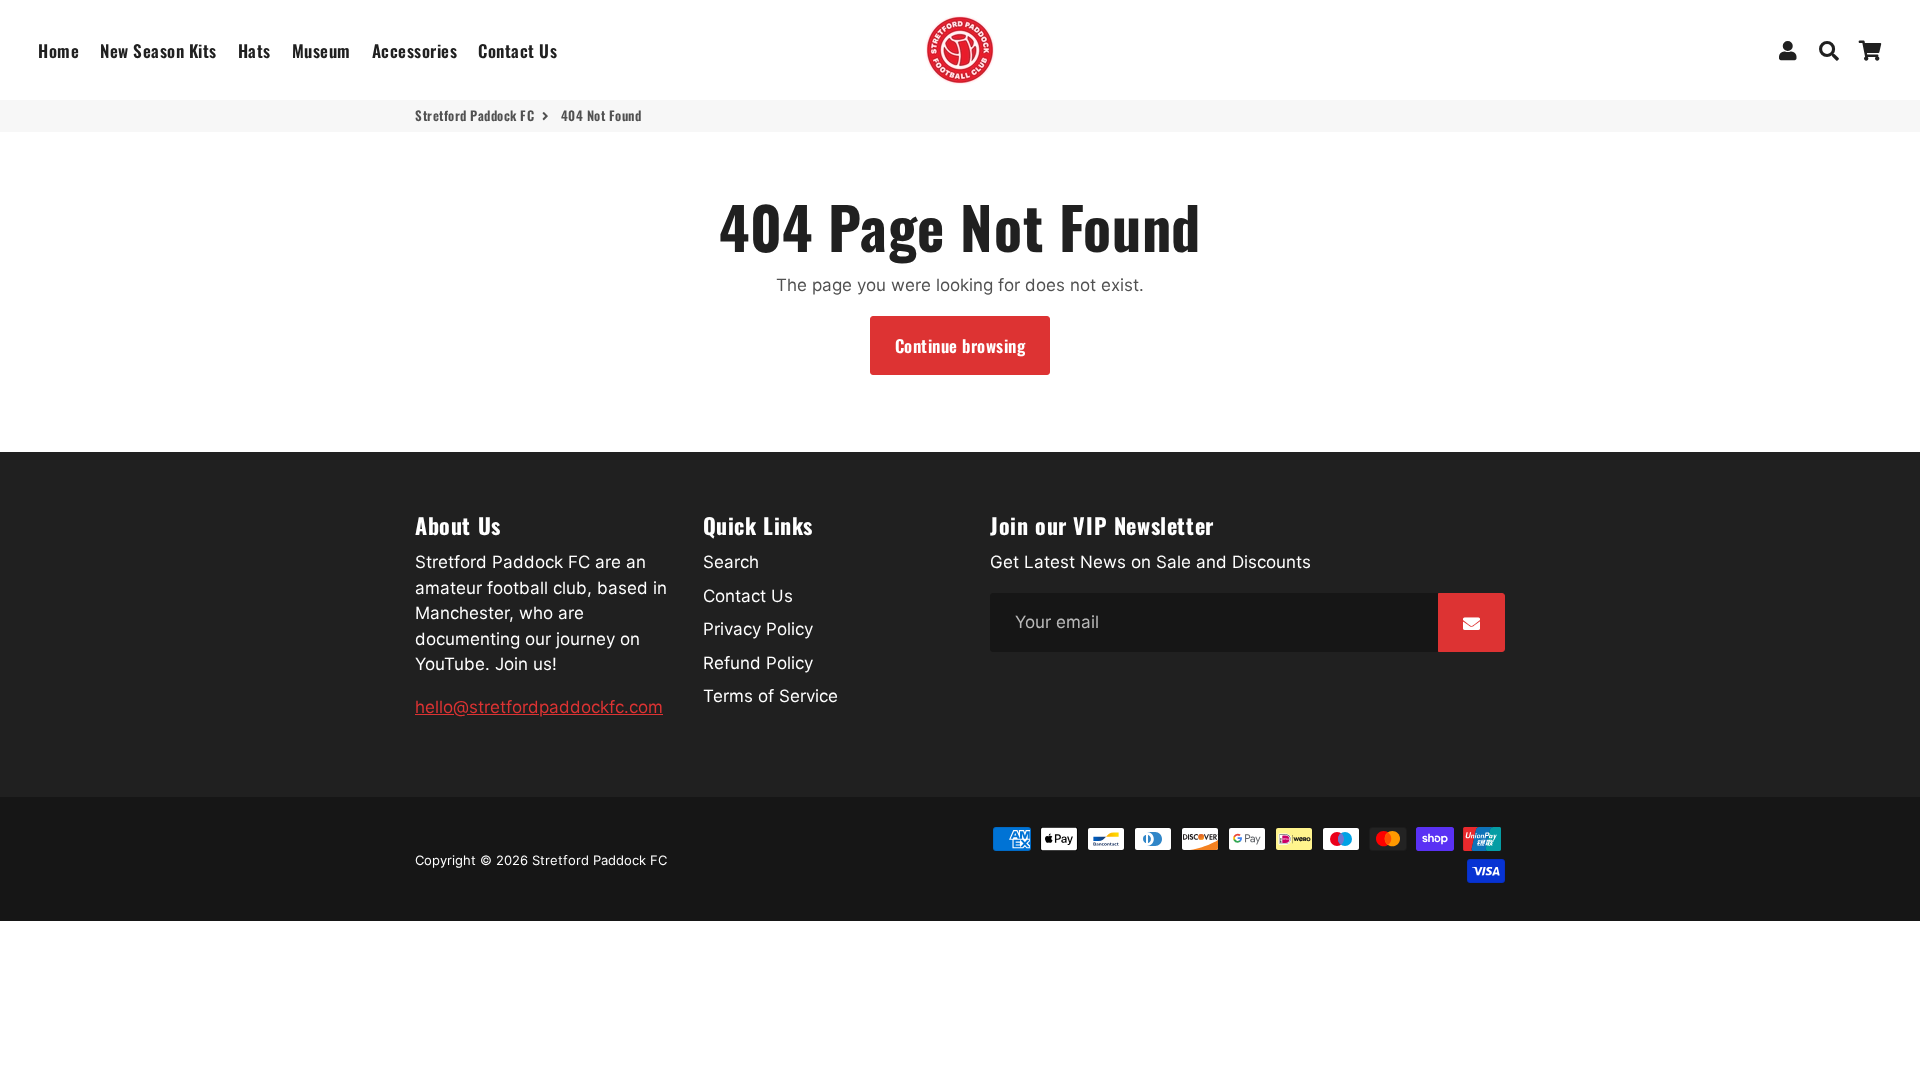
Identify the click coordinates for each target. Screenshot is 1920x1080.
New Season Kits (158, 50)
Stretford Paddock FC (474, 115)
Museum (321, 50)
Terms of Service (770, 696)
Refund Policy (758, 663)
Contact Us (517, 50)
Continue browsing (960, 345)
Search (731, 562)
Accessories (415, 50)
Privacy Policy (758, 629)
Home (58, 50)
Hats (254, 50)
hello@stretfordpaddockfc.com (539, 707)
